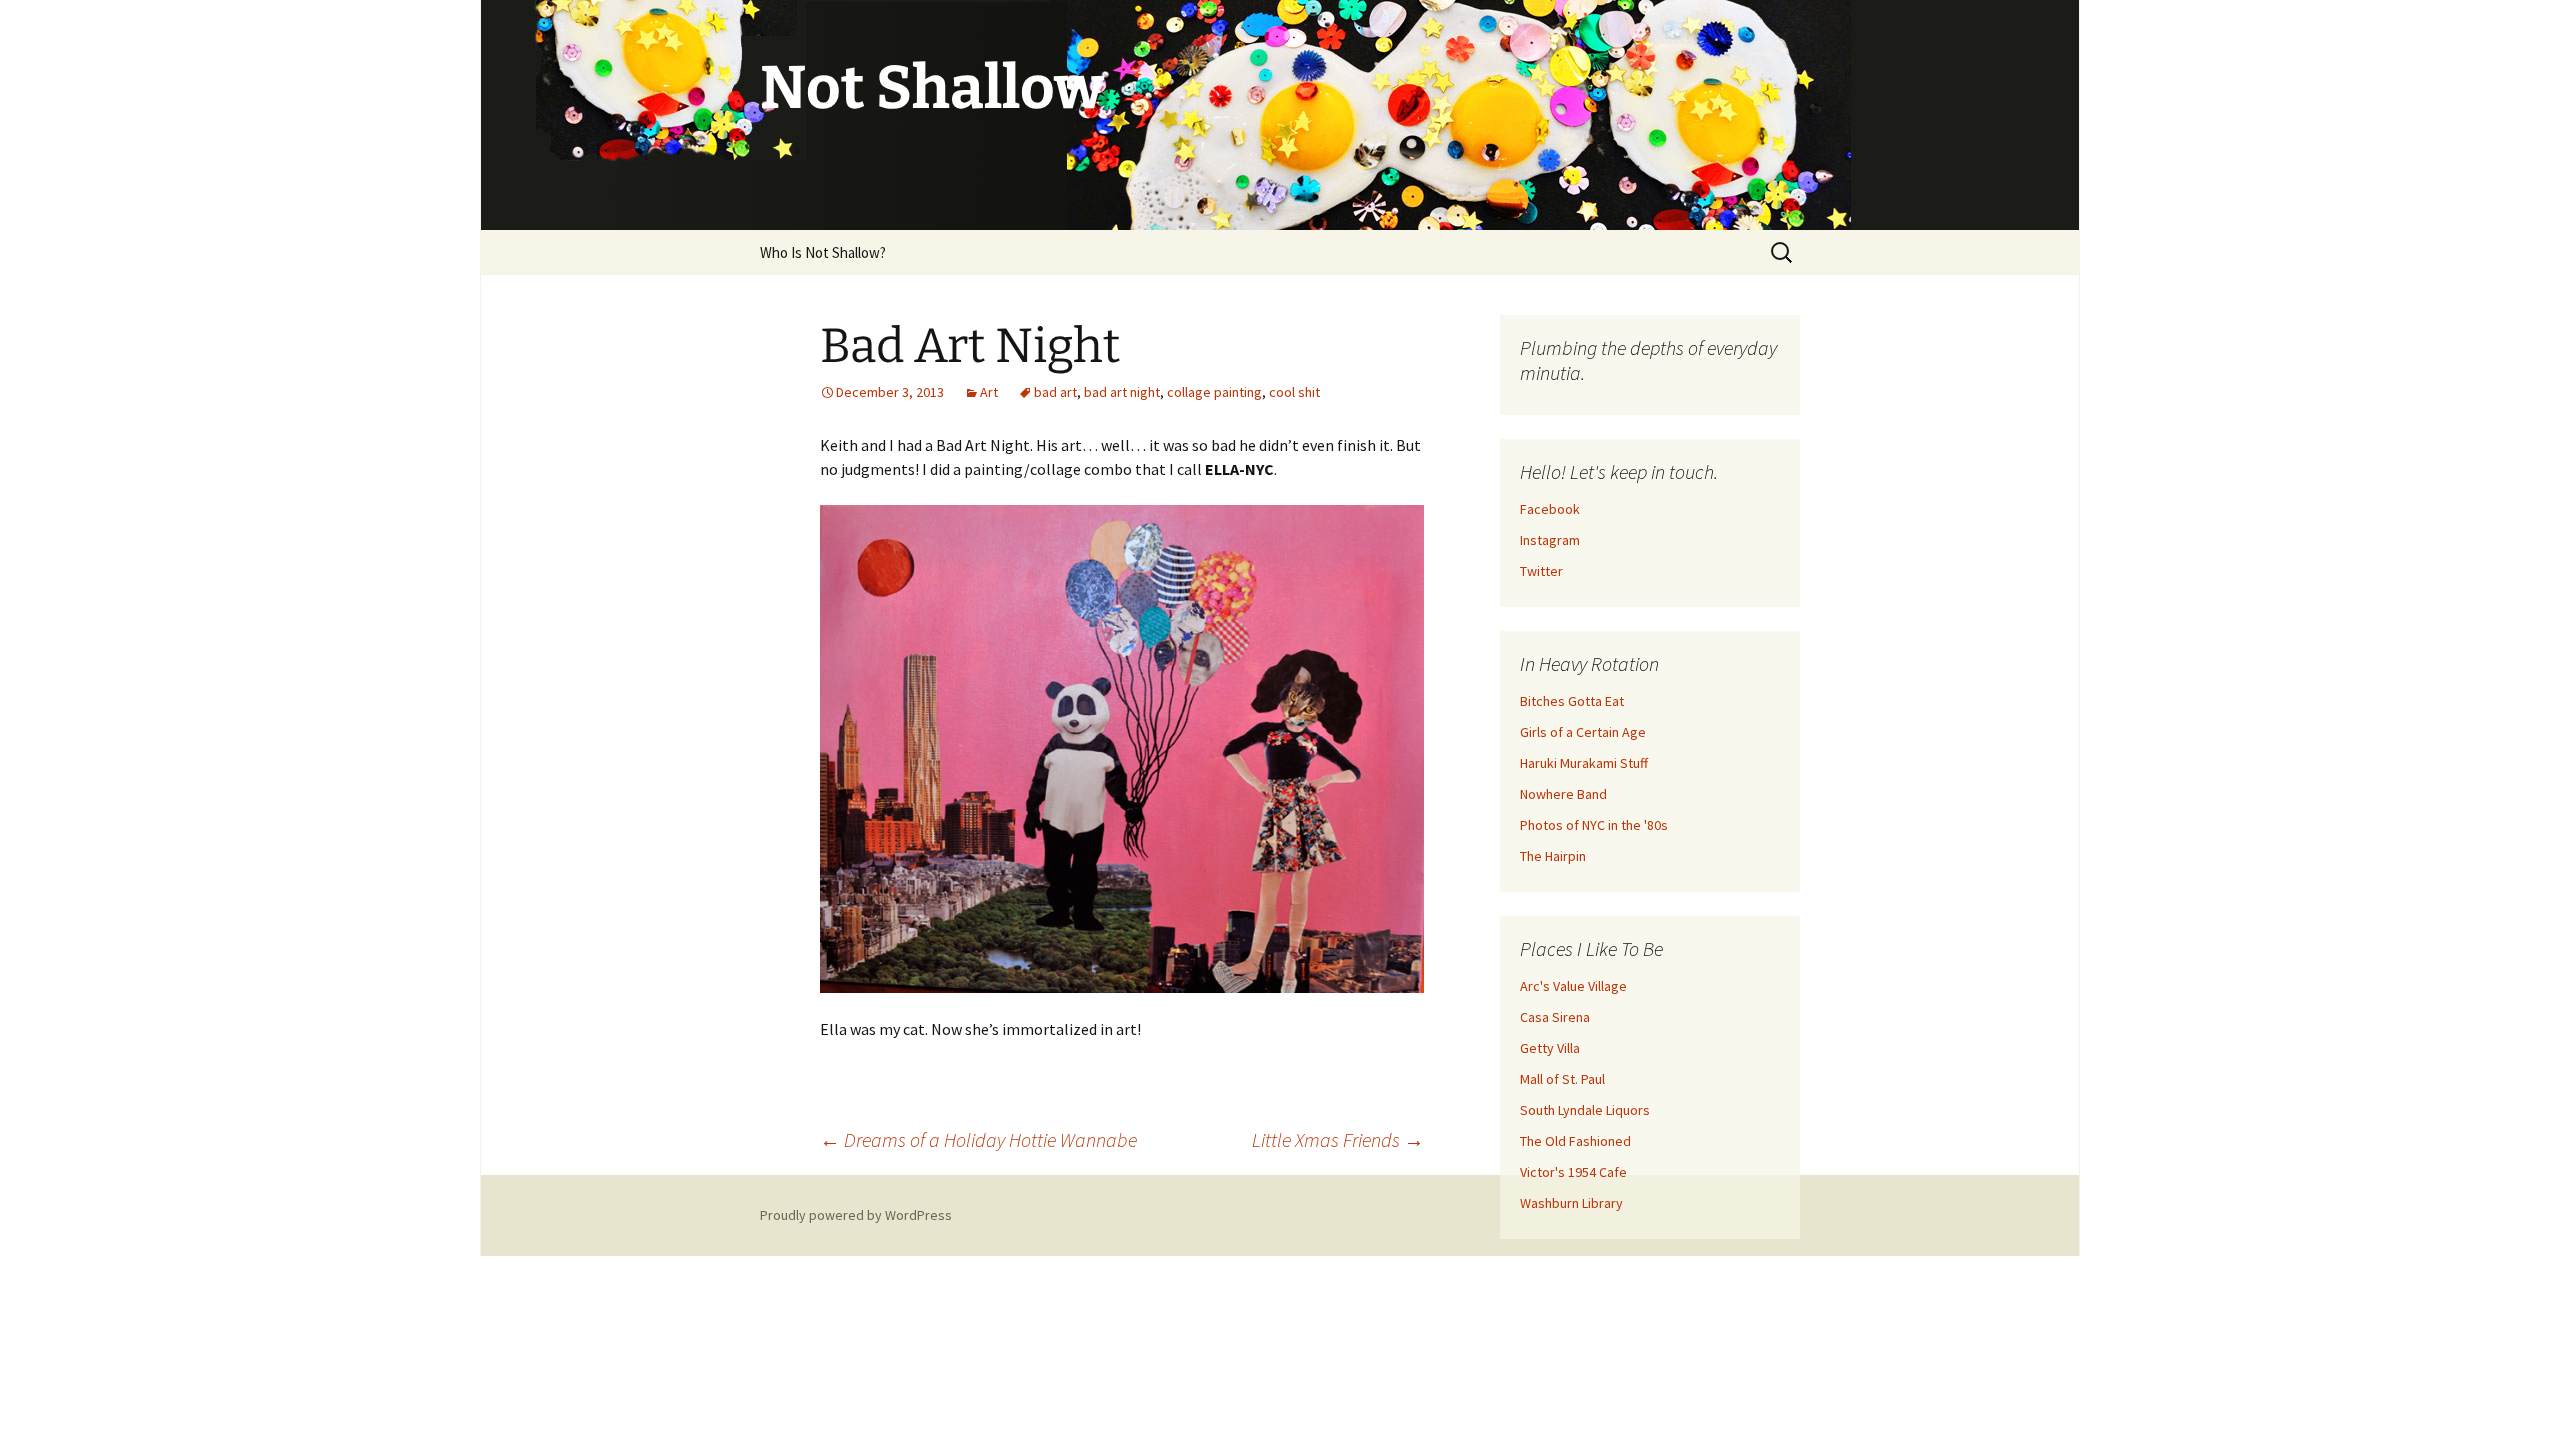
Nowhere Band (1563, 794)
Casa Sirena (1555, 1017)
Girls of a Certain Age (1583, 732)
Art (989, 392)
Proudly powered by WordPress (856, 1215)
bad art (1055, 392)
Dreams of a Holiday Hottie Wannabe (978, 1139)
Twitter (1541, 571)
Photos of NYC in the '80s (1594, 825)
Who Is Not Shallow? (823, 252)
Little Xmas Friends (1338, 1139)
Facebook (1550, 509)
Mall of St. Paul (1562, 1079)
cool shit (1294, 392)
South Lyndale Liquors (1585, 1110)
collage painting (1214, 392)
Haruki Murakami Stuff (1584, 763)
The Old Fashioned (1575, 1141)
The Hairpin (1553, 856)
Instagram (1550, 540)
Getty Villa (1550, 1048)
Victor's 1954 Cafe (1573, 1172)
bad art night (1122, 392)
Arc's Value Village (1573, 986)
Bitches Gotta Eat (1572, 701)
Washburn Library (1571, 1203)
